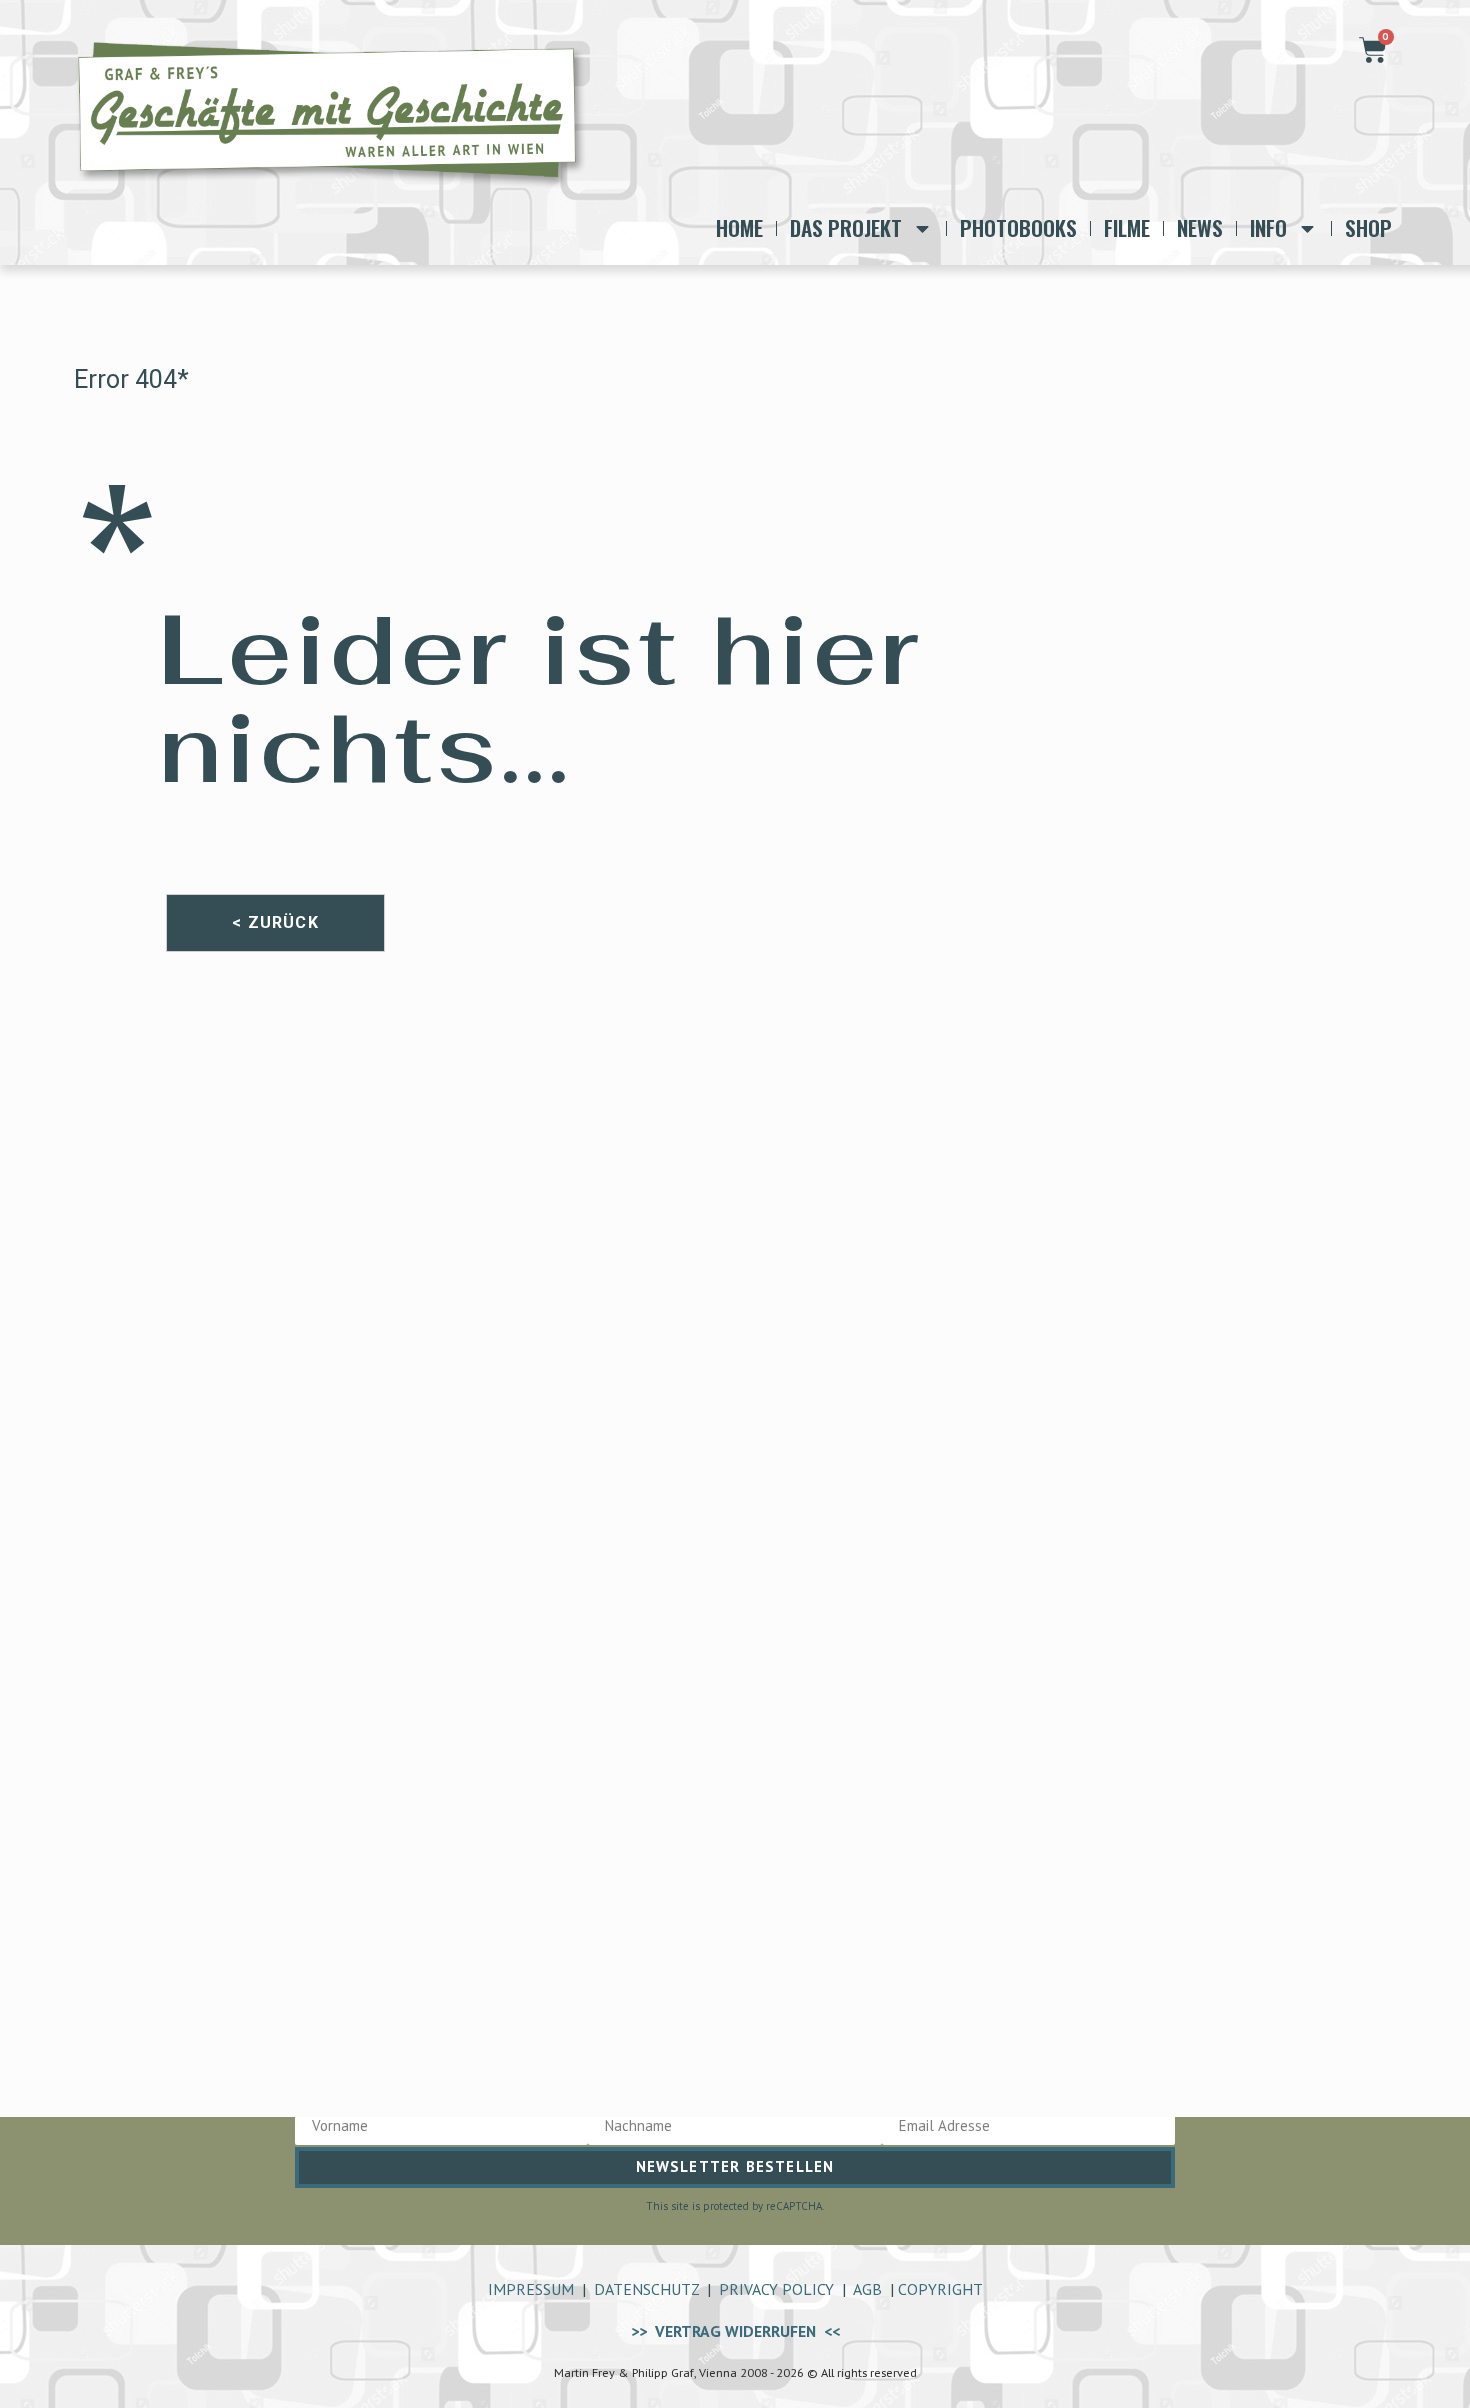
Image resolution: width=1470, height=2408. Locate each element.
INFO (1268, 228)
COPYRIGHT (940, 2289)
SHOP (1368, 228)
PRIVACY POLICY (776, 2289)
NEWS (1200, 228)
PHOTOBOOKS (1018, 228)
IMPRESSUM (531, 2289)
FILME (1127, 228)
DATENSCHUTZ (646, 2289)
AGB (867, 2289)
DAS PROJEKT (846, 228)
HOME (739, 228)
